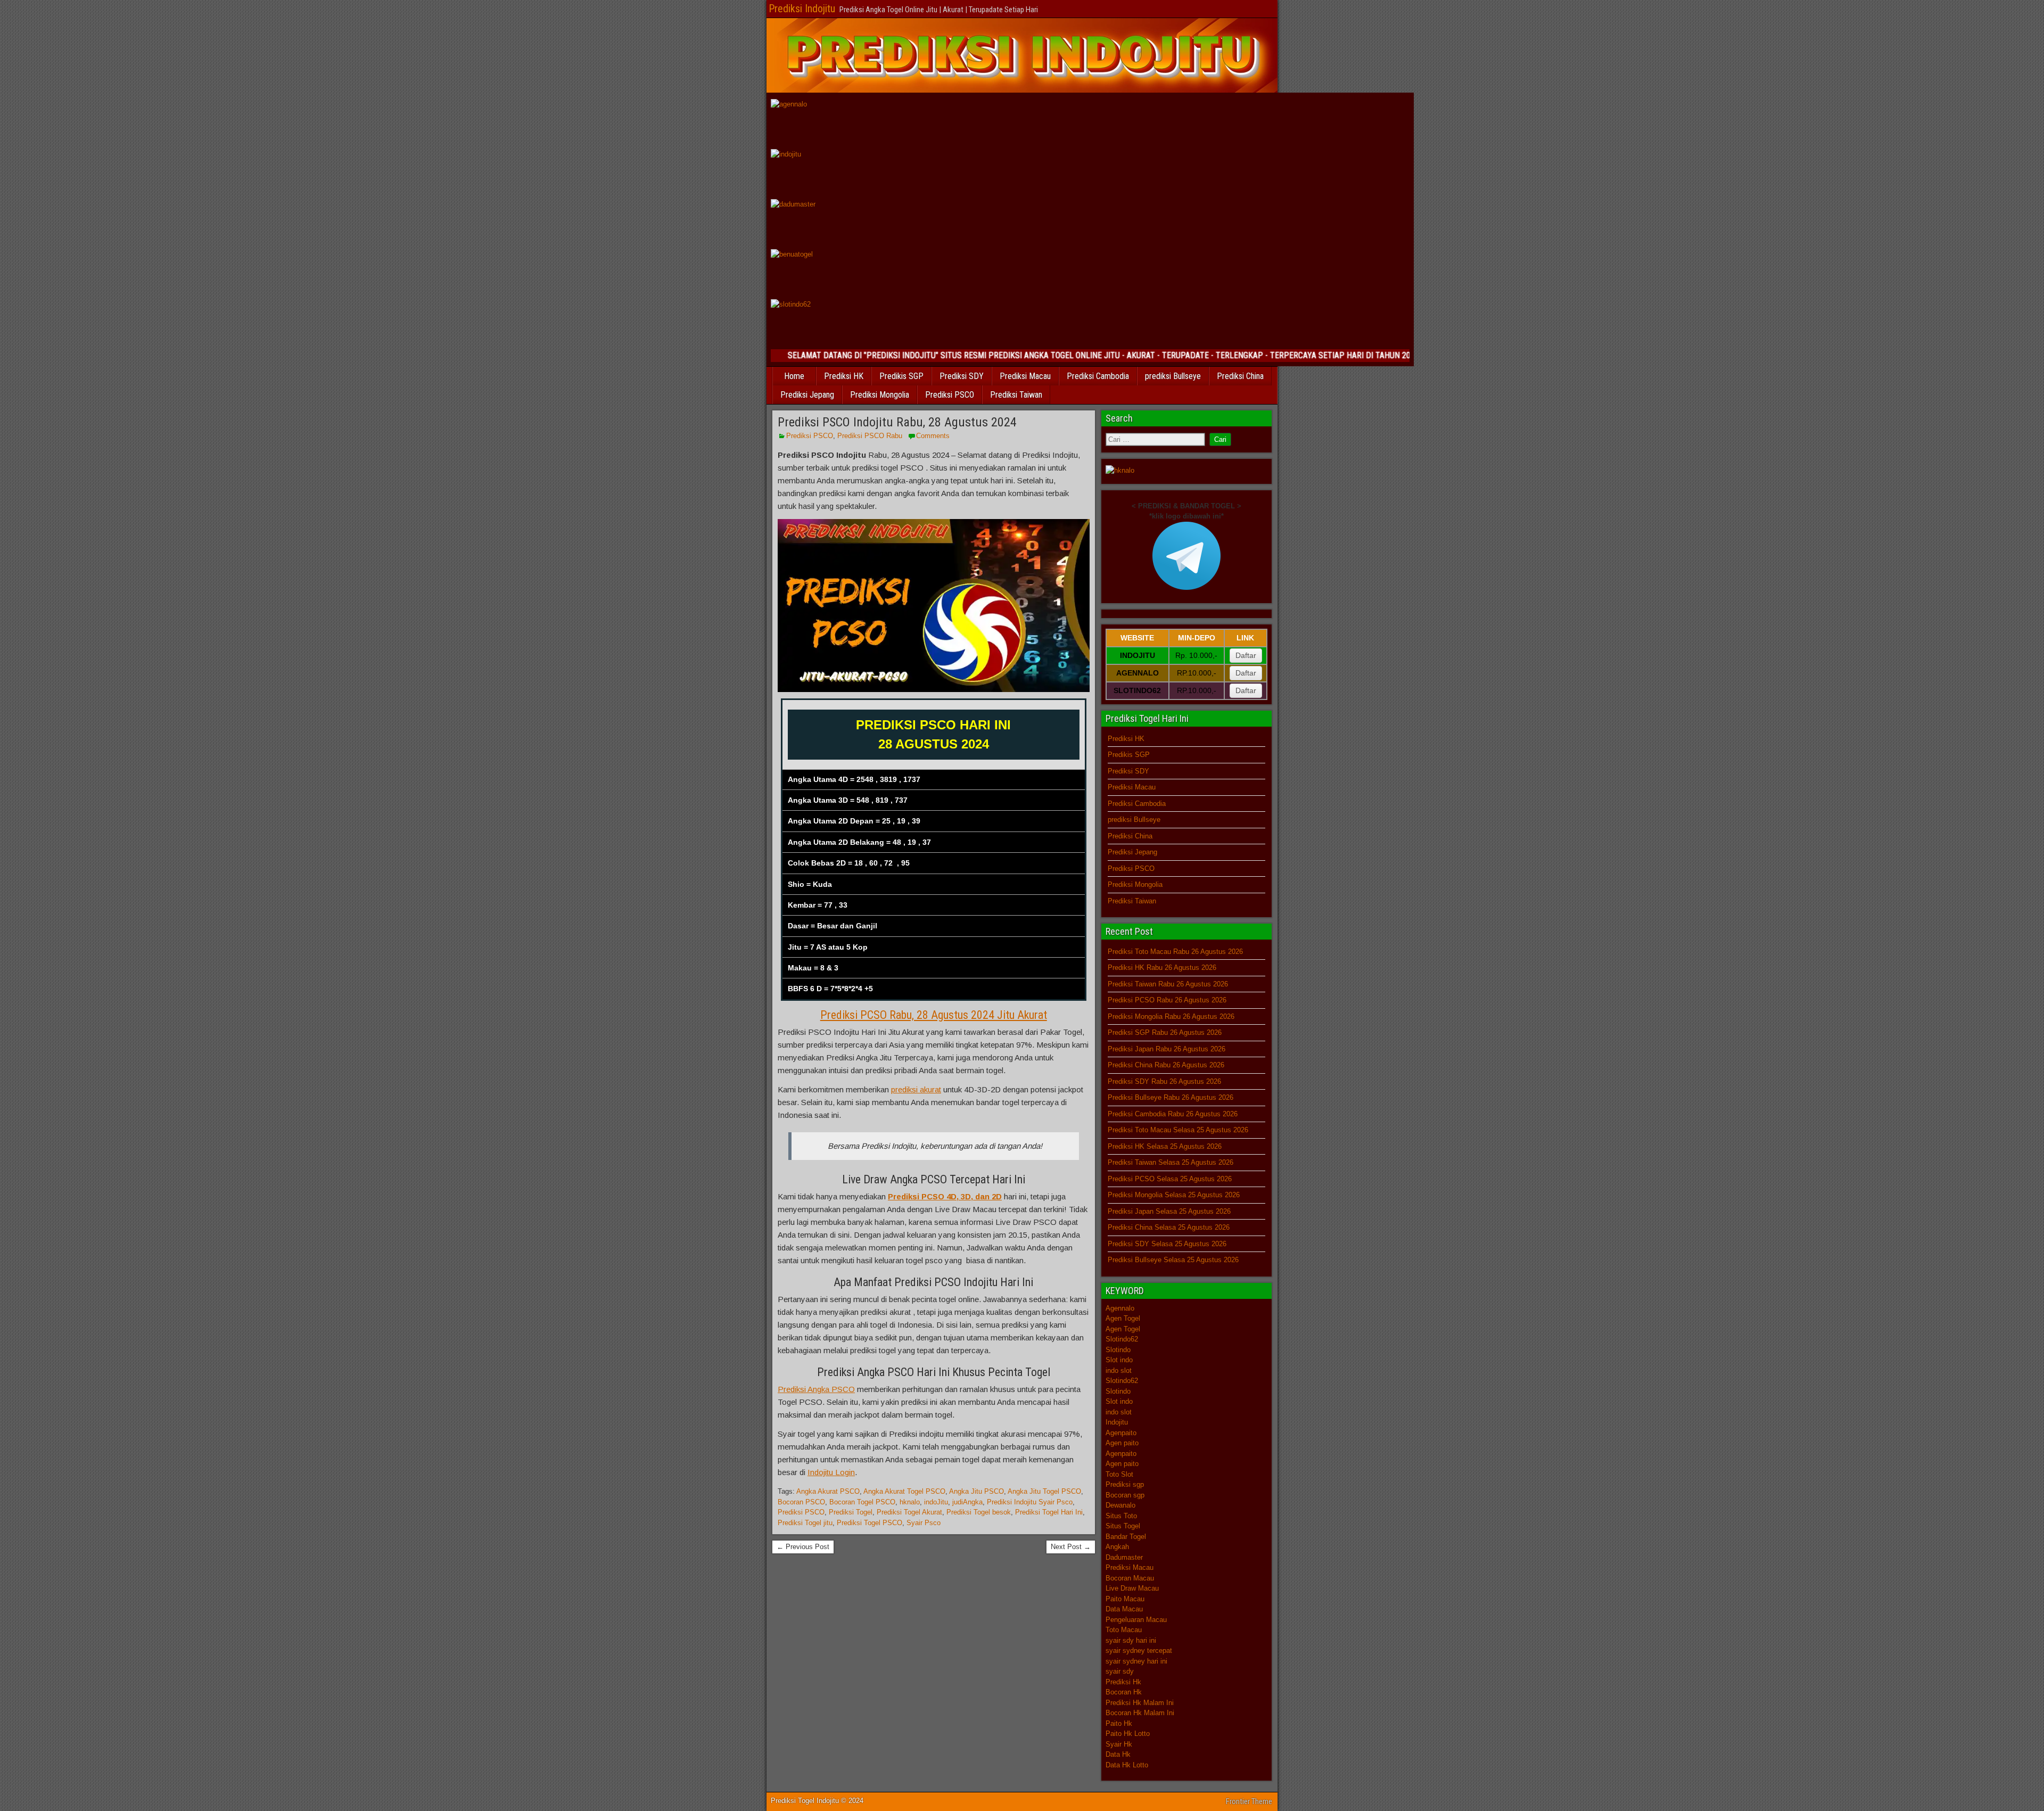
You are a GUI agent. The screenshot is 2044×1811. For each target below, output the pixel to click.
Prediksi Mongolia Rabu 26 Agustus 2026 (1171, 1016)
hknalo (910, 1502)
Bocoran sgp (1125, 1495)
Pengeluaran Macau (1136, 1620)
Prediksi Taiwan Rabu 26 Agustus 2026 (1168, 984)
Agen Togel (1123, 1318)
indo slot (1119, 1370)
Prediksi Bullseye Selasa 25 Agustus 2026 (1173, 1260)
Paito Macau (1125, 1599)
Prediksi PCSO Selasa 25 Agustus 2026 (1170, 1179)
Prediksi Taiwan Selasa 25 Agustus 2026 (1171, 1162)
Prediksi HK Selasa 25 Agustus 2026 (1165, 1146)
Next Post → (1071, 1547)
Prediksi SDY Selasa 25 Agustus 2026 (1167, 1244)
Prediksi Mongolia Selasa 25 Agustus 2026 (1174, 1195)
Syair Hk (1119, 1744)
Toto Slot (1119, 1474)
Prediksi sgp (1125, 1484)
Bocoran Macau (1130, 1578)
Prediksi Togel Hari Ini (1049, 1512)
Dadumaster (1124, 1557)
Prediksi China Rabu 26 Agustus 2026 (1166, 1065)
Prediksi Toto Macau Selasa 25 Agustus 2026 (1178, 1130)
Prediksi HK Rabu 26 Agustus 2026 (1162, 968)
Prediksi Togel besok (979, 1512)
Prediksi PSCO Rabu (870, 436)
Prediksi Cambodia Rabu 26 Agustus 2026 (1173, 1114)
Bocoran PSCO (801, 1502)
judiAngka (967, 1502)
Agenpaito (1121, 1433)
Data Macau (1124, 1609)
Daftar (1246, 655)
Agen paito (1122, 1443)
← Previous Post (803, 1547)
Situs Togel (1123, 1526)
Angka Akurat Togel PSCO (904, 1491)
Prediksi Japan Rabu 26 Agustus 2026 (1167, 1049)
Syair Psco (924, 1523)
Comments (933, 436)
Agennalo (1120, 1308)
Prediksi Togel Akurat (909, 1512)
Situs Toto (1121, 1516)
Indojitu (1117, 1422)
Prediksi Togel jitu (805, 1523)
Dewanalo (1120, 1505)
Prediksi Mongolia (880, 395)
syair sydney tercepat (1139, 1651)
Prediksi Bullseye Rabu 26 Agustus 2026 (1171, 1097)
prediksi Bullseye (1173, 376)
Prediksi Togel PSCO (869, 1523)
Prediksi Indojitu (802, 9)
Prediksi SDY (962, 376)
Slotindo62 (1122, 1339)
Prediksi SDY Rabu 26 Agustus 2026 (1164, 1081)
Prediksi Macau (1025, 376)
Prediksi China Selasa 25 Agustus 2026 (1169, 1227)
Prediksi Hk (1123, 1682)
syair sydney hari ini (1136, 1661)
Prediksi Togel (851, 1512)
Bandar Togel (1126, 1537)
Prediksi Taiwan (1016, 395)
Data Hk (1118, 1754)
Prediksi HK (844, 376)
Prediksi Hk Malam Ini (1140, 1703)
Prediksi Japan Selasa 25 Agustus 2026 (1169, 1211)
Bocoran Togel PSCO (862, 1502)
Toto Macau (1124, 1630)
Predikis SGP (901, 376)
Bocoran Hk (1124, 1692)
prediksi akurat (916, 1089)
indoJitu (936, 1502)
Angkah (1117, 1547)
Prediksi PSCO (950, 395)
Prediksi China (1240, 376)
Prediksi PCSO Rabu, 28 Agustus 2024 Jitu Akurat (934, 1015)
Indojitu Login (831, 1472)
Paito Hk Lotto (1128, 1734)
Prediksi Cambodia (1098, 376)
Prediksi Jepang (807, 395)
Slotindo (1118, 1350)
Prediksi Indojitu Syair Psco (1030, 1502)
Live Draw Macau (1132, 1588)
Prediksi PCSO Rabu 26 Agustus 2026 (1167, 1000)
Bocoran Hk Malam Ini (1140, 1713)
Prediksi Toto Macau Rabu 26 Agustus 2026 (1175, 952)
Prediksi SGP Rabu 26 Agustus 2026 (1165, 1032)
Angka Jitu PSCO (976, 1491)
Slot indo (1119, 1360)
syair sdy (1120, 1671)
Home (794, 376)
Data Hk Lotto (1127, 1765)
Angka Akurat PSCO (828, 1491)
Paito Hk (1119, 1723)
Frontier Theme (1249, 1801)
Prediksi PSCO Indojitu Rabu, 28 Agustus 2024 (897, 422)
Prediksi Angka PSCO (816, 1389)
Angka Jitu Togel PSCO (1044, 1491)
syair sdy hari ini (1131, 1640)
